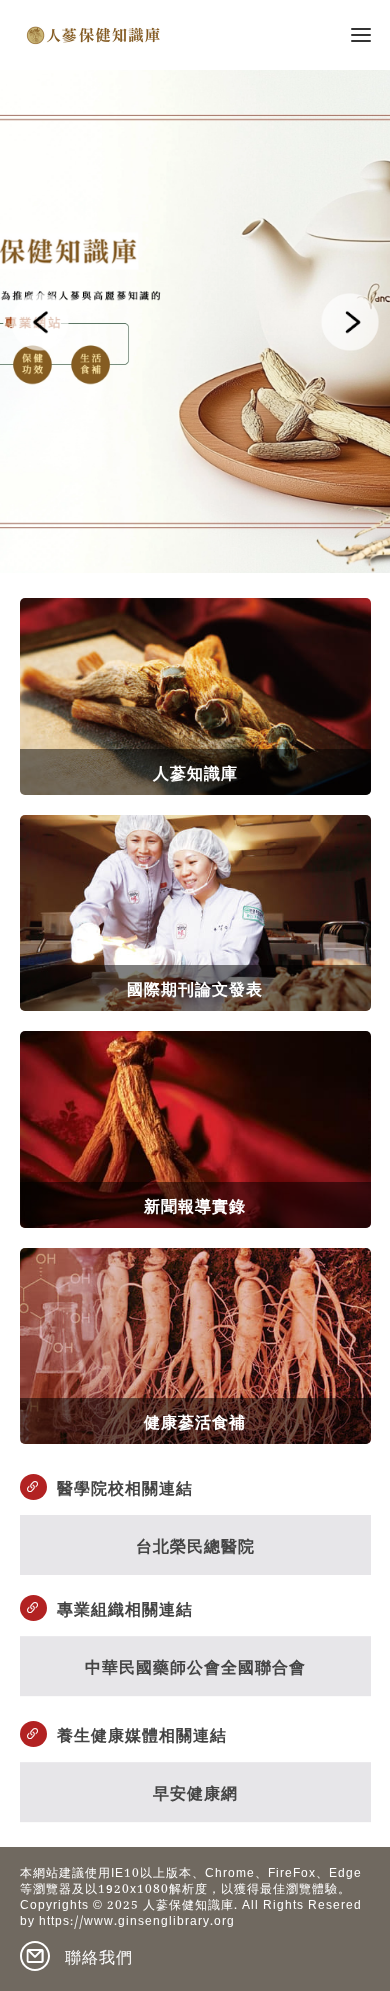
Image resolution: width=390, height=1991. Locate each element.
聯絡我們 (99, 1956)
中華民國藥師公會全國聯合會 (195, 1665)
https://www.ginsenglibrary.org (137, 1923)
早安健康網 (195, 1791)
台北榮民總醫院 (195, 1544)
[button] (40, 322)
